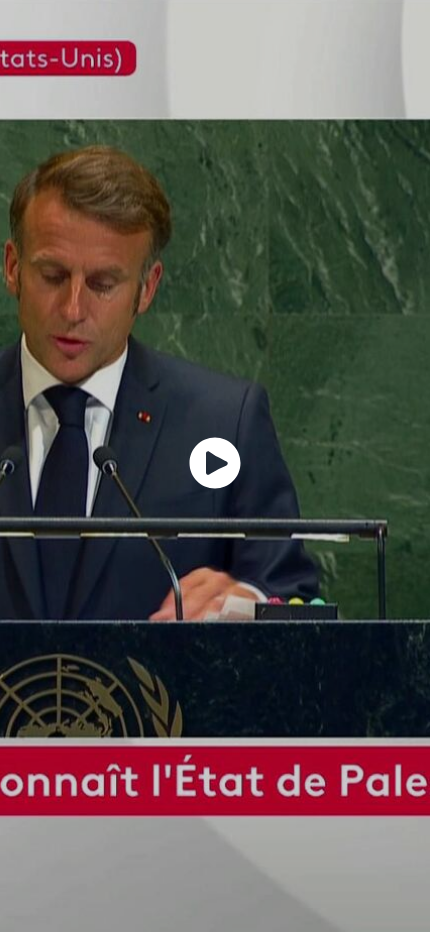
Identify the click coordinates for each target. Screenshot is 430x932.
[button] (215, 463)
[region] (215, 466)
